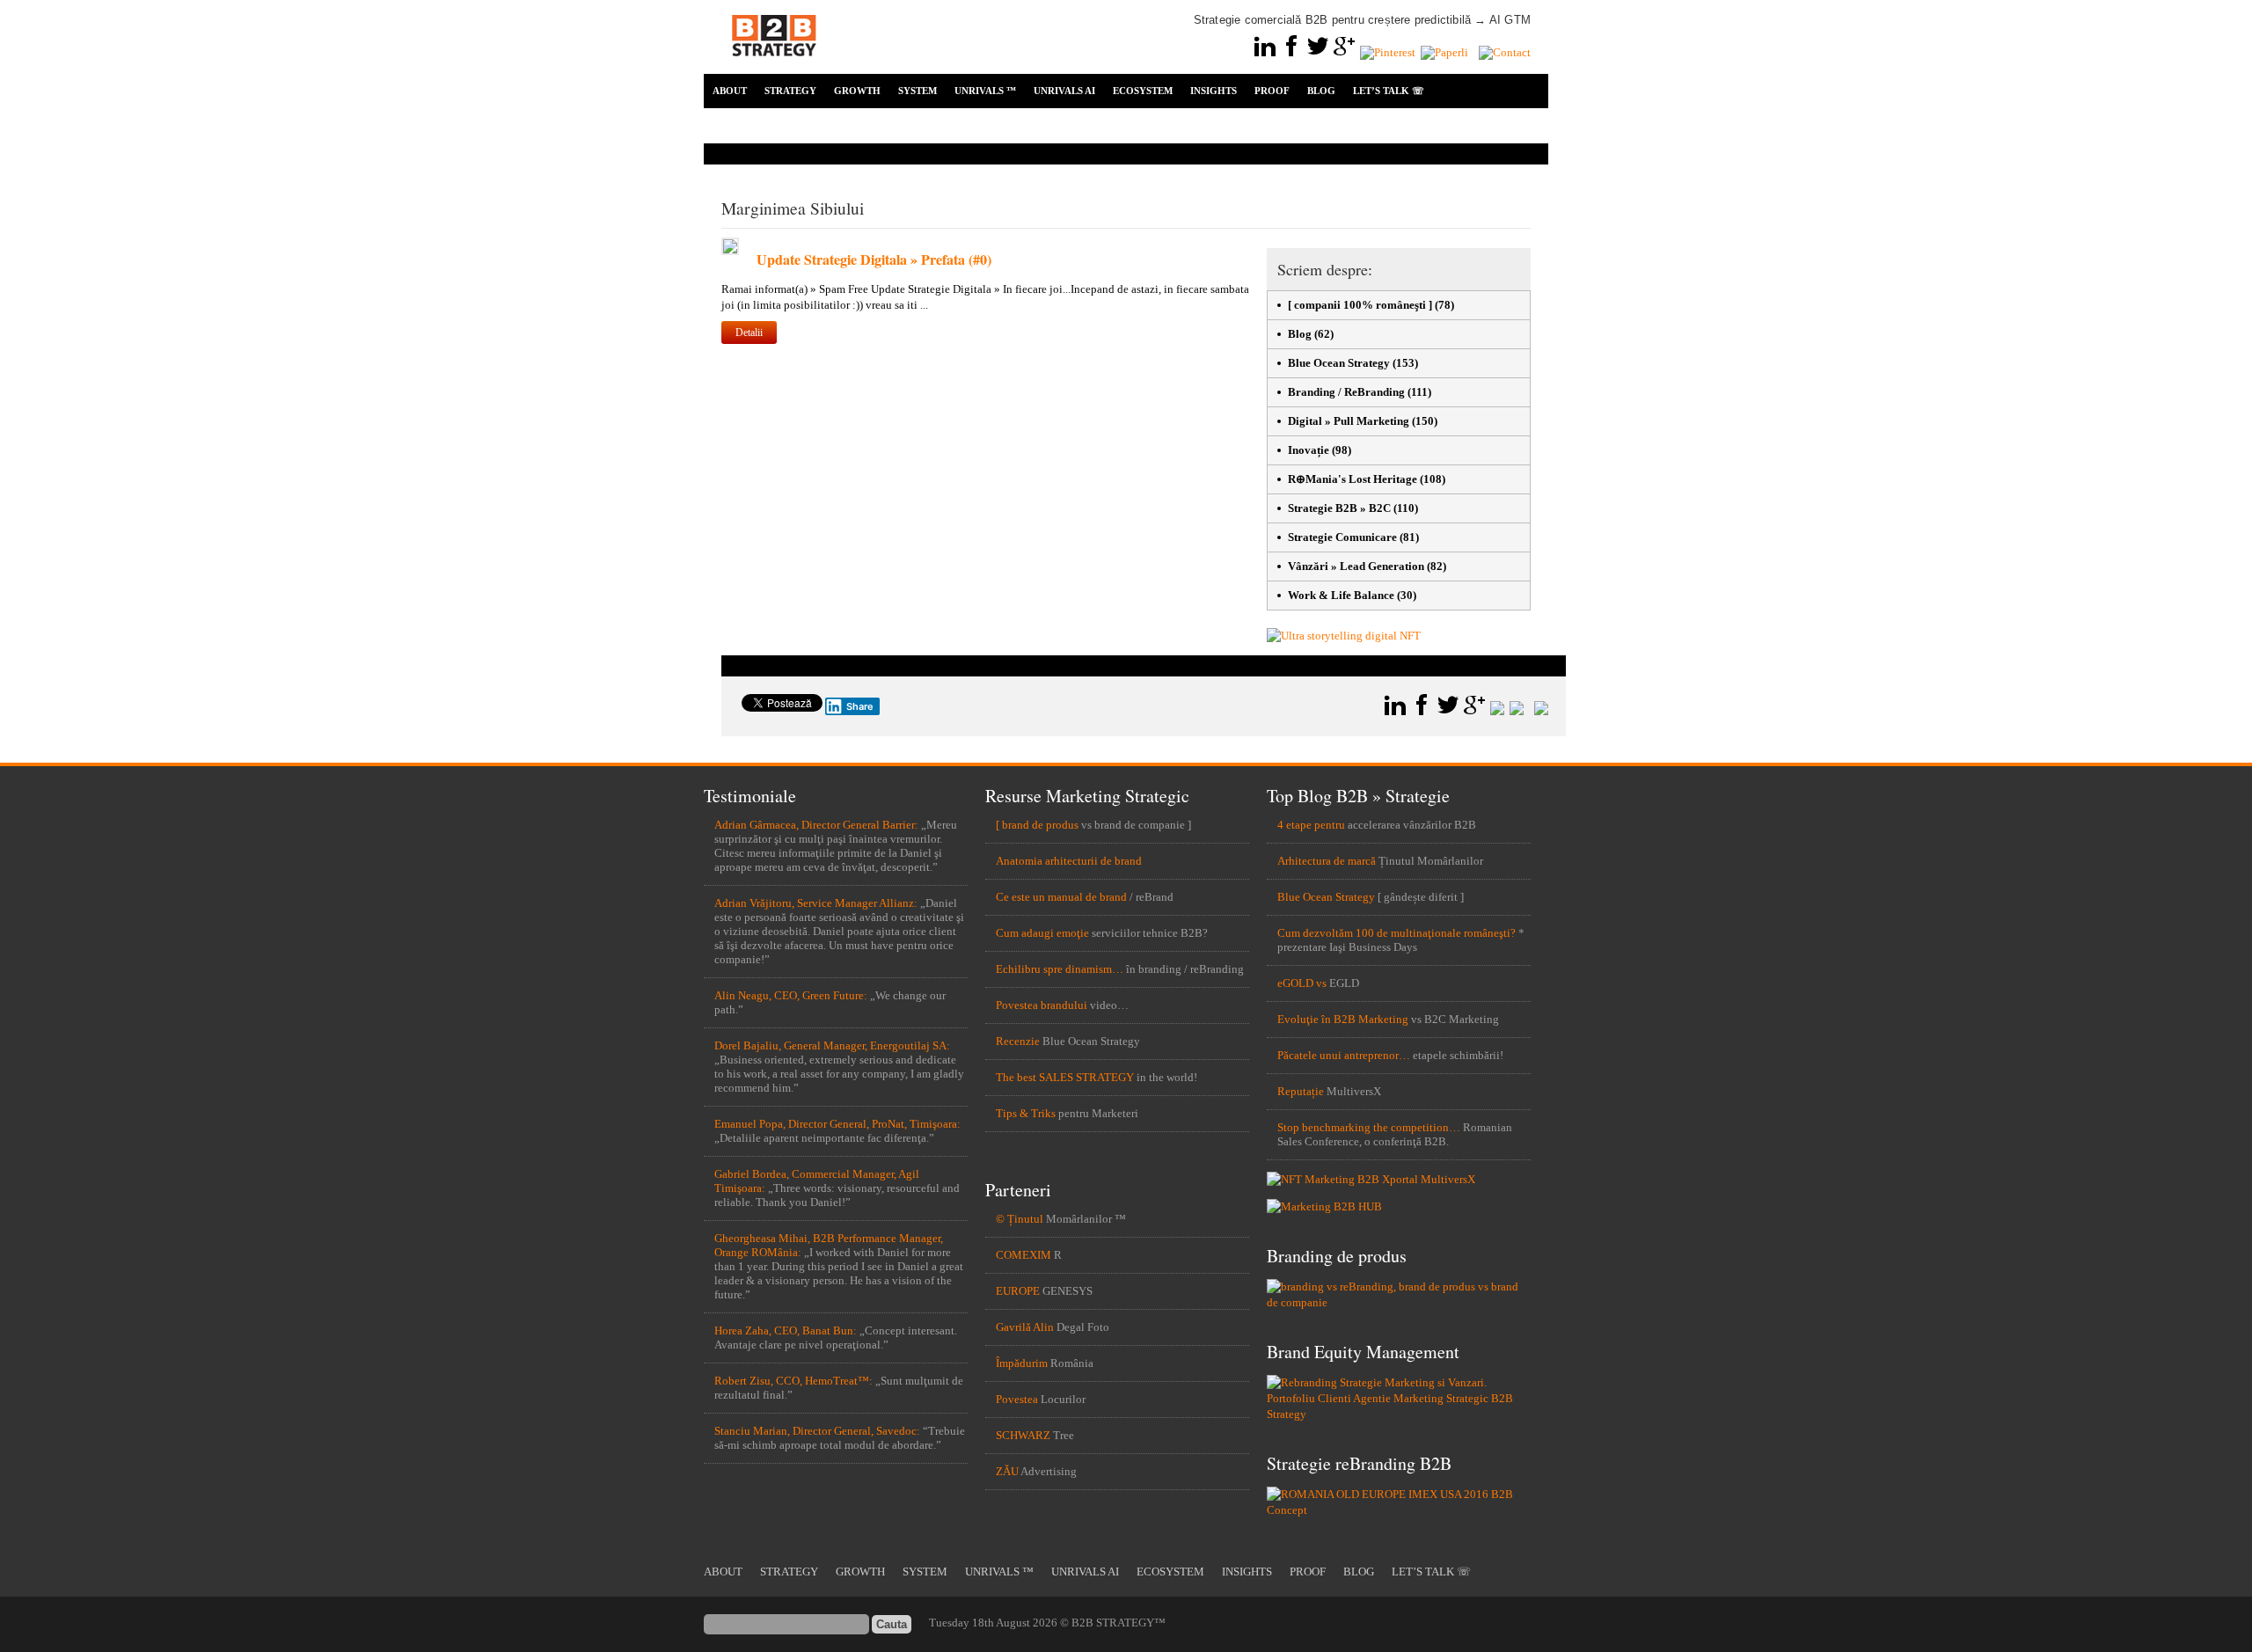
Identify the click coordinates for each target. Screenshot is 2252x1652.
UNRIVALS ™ (985, 91)
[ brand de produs (1037, 825)
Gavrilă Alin (1025, 1327)
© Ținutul (1020, 1219)
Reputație (1301, 1091)
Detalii (749, 333)
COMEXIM (1024, 1255)
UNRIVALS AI (1064, 91)
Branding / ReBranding (1346, 392)
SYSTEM (918, 91)
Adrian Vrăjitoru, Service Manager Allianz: (816, 903)
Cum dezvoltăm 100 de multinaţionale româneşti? (1397, 933)
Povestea (1017, 1399)
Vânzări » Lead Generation (1356, 566)
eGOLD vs (1302, 983)
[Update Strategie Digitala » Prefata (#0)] (730, 251)
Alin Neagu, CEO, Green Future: (791, 995)
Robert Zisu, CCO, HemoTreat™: (793, 1381)
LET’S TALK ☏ (1389, 91)
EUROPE (1018, 1291)
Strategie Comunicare (1342, 537)
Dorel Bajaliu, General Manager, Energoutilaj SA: (832, 1045)
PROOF (1272, 91)
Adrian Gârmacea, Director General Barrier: (816, 825)
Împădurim (1022, 1363)
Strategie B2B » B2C (1339, 508)
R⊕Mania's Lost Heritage (1353, 479)
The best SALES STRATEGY (1065, 1077)
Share (860, 706)
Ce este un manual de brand (1061, 897)
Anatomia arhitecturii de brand (1069, 861)
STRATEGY (790, 91)
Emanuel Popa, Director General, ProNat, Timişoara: (837, 1124)
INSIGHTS (1214, 91)
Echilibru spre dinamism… (1060, 969)
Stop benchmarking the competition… (1369, 1127)
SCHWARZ (1023, 1435)
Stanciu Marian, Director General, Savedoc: (817, 1431)
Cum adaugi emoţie (1042, 933)
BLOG (1321, 91)
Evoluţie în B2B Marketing (1343, 1019)
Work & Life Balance (1341, 595)
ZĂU (1007, 1471)
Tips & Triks (1026, 1113)
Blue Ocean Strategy (1339, 363)
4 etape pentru (1311, 825)
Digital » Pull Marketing (1349, 421)
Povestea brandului (1042, 1005)
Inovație (1309, 450)
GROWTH (857, 91)
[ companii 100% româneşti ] (1360, 305)
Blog (1300, 334)
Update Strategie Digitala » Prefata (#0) (874, 259)
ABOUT (730, 91)
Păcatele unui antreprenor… (1344, 1055)
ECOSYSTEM (1143, 91)
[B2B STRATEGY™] (774, 66)
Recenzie (1018, 1041)
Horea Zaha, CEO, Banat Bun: (786, 1330)
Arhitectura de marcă (1327, 861)
